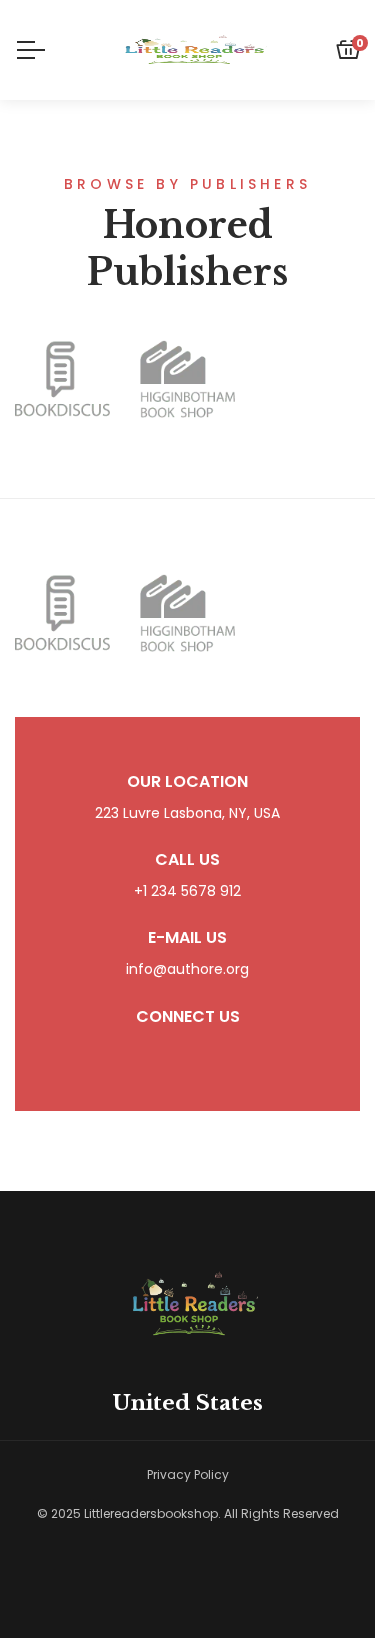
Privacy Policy (188, 1474)
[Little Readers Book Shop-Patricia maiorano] (188, 50)
